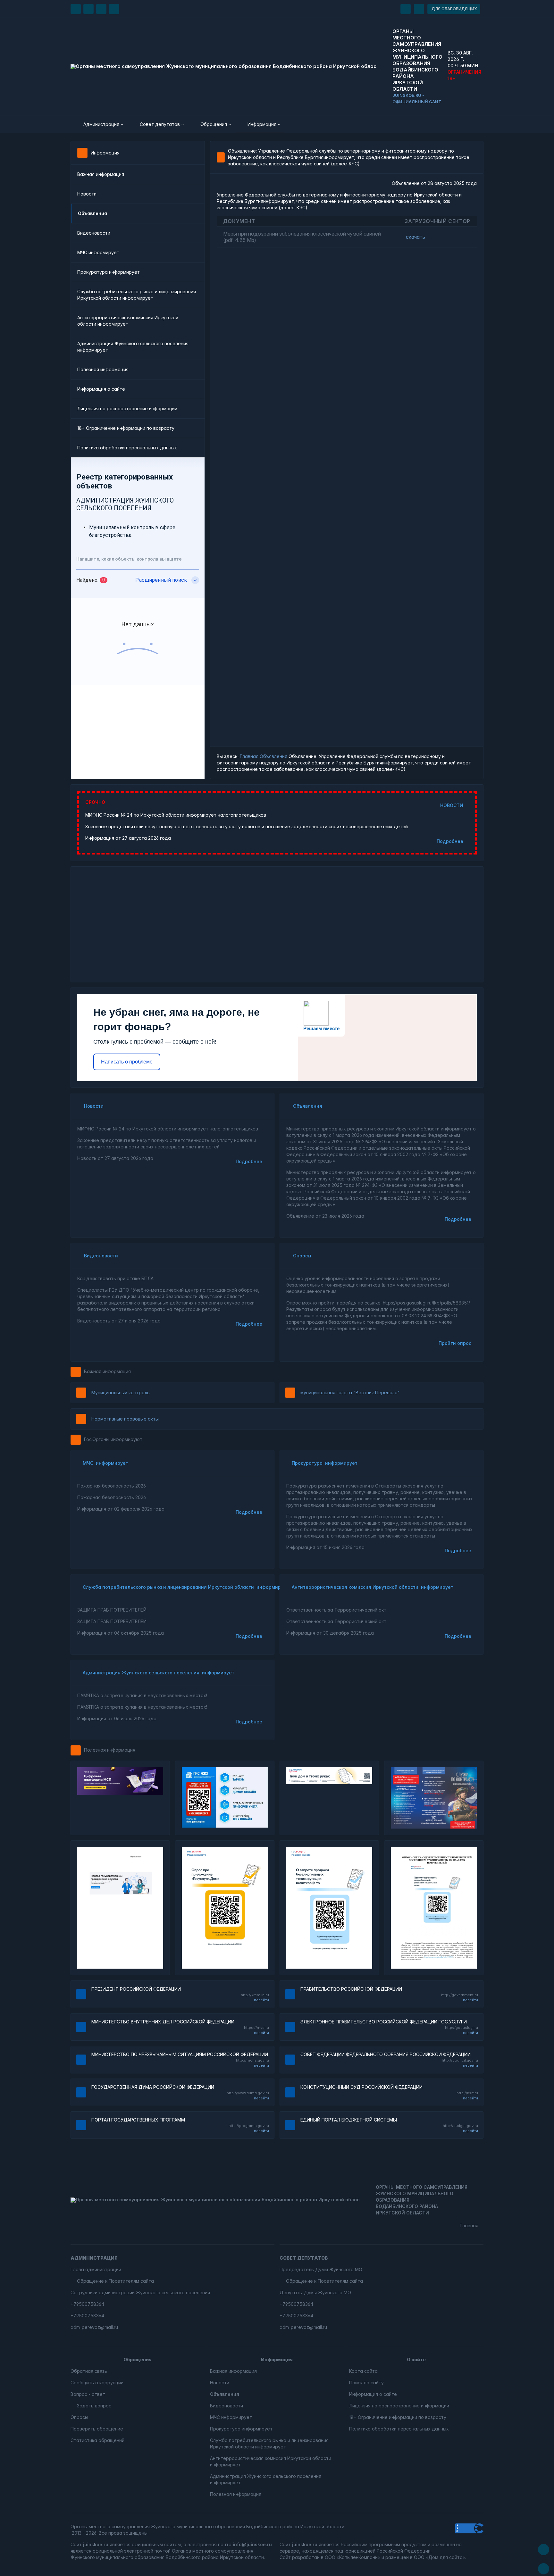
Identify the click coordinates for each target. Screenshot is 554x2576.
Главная (249, 756)
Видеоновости (94, 233)
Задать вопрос (94, 2406)
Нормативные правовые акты (125, 1419)
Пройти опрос (455, 1343)
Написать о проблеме (127, 1062)
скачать (415, 237)
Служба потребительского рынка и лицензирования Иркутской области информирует (137, 295)
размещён (397, 2557)
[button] (99, 124)
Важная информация (101, 174)
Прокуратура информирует (109, 272)
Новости (87, 194)
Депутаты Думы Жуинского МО (315, 2293)
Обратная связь (89, 2371)
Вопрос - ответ (88, 2394)
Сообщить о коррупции (97, 2383)
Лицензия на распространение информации (127, 408)
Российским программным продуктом (384, 2544)
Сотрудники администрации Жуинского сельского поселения (140, 2293)
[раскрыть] (406, 9)
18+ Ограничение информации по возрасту (126, 428)
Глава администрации (96, 2269)
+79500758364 (87, 2304)
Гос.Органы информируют (113, 1439)
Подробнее (450, 841)
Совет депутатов (304, 2258)
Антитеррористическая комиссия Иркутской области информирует (128, 321)
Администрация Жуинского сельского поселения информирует (133, 347)
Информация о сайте (101, 389)
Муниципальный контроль (121, 1392)
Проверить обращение (97, 2429)
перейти (261, 2000)
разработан (306, 2557)
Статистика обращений (97, 2440)
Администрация (94, 2258)
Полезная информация (103, 369)
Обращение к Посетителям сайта (115, 2281)
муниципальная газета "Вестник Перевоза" (350, 1392)
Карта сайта (363, 2371)
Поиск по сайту (366, 2383)
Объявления (273, 756)
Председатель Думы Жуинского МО (321, 2269)
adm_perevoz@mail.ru (94, 2327)
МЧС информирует (98, 252)
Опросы (302, 1256)
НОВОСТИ (452, 805)
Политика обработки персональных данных (127, 448)
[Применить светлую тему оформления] (114, 9)
